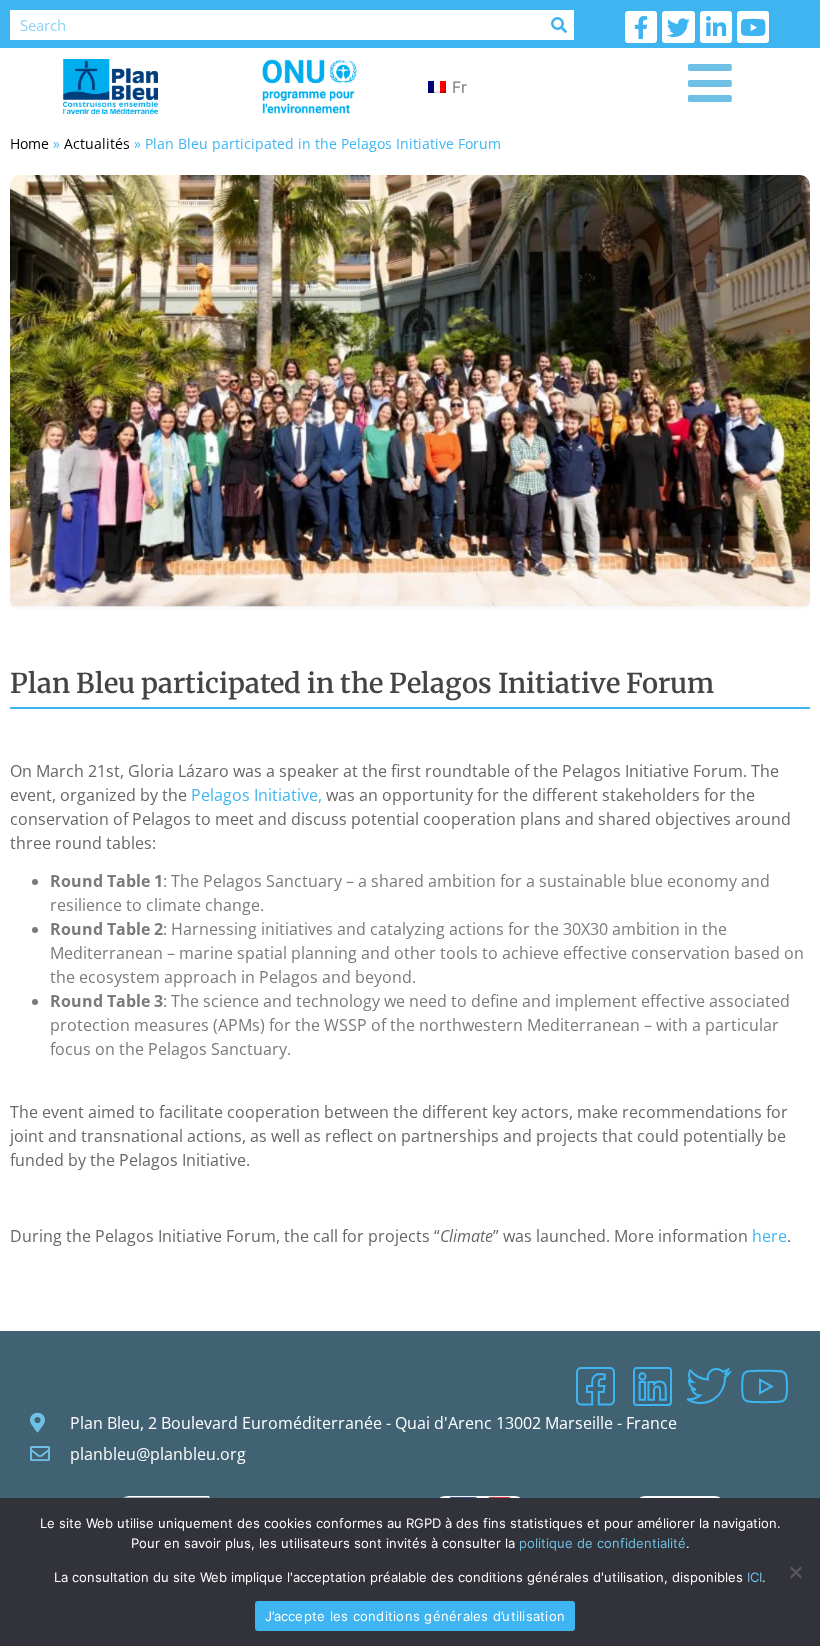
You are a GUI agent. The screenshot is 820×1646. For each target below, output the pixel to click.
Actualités (97, 143)
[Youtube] (753, 27)
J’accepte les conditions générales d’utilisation (415, 1616)
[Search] (559, 25)
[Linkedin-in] (716, 27)
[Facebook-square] (595, 1386)
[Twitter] (678, 27)
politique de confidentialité (602, 1543)
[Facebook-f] (641, 27)
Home (29, 143)
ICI (754, 1577)
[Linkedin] (652, 1386)
